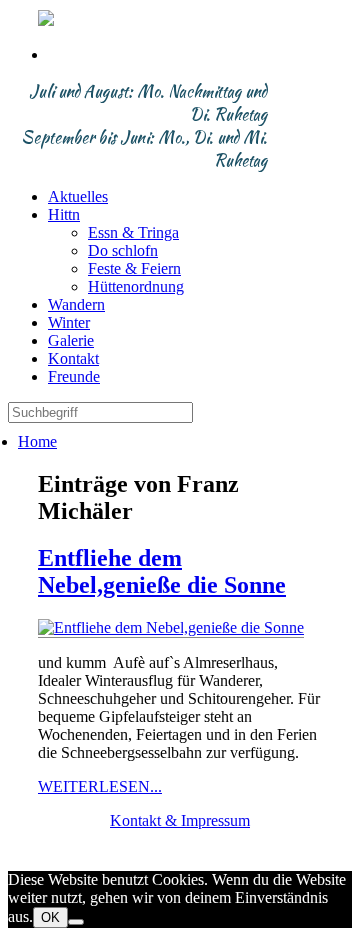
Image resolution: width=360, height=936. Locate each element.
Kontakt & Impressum (180, 820)
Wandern (76, 304)
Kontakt (73, 358)
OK (50, 917)
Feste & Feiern (134, 268)
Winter (69, 322)
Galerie (71, 340)
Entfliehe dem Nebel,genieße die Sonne (162, 571)
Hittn (64, 214)
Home (37, 441)
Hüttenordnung (136, 286)
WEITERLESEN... (100, 786)
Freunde (74, 376)
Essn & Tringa (133, 232)
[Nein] (76, 922)
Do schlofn (123, 250)
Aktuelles (78, 196)
